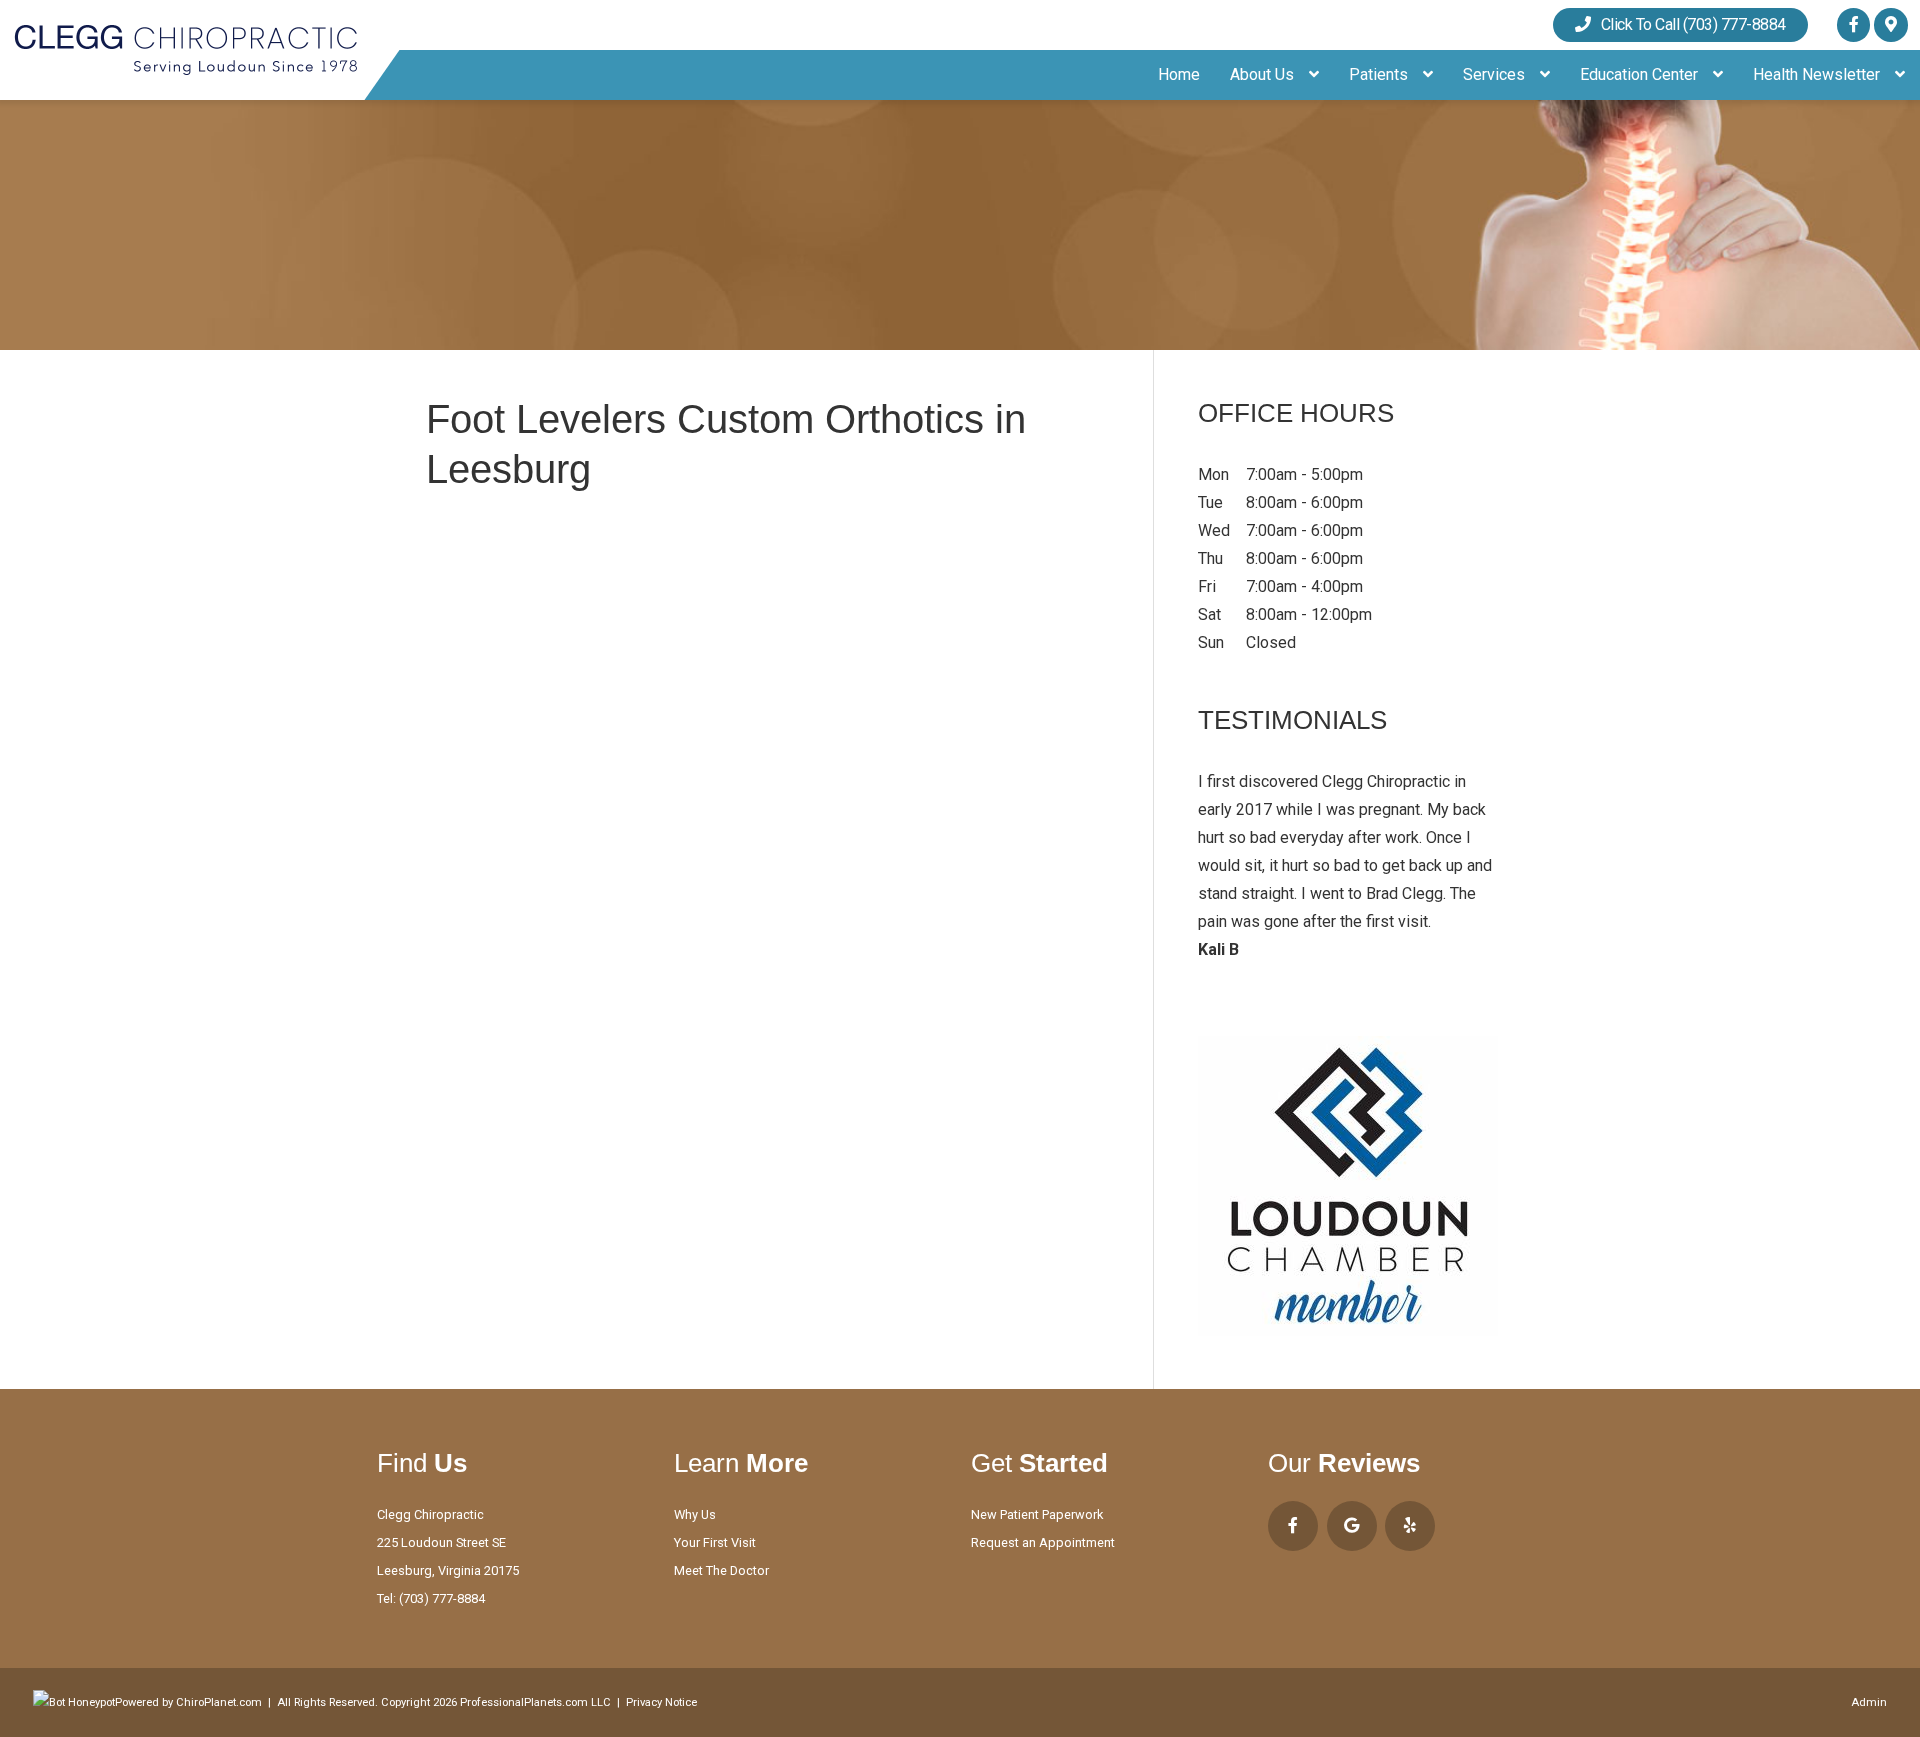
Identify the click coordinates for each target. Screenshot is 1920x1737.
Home (1179, 74)
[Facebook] (1853, 24)
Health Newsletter (1818, 74)
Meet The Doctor (721, 1570)
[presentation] (74, 1702)
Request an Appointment (1043, 1542)
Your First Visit (715, 1542)
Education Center (1641, 74)
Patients (1380, 74)
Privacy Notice (661, 1702)
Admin (1869, 1702)
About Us (1264, 74)
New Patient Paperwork (1037, 1514)
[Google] (1890, 24)
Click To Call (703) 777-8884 (1688, 24)
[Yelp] (1410, 1526)
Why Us (695, 1514)
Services (1496, 74)
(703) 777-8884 (442, 1598)
